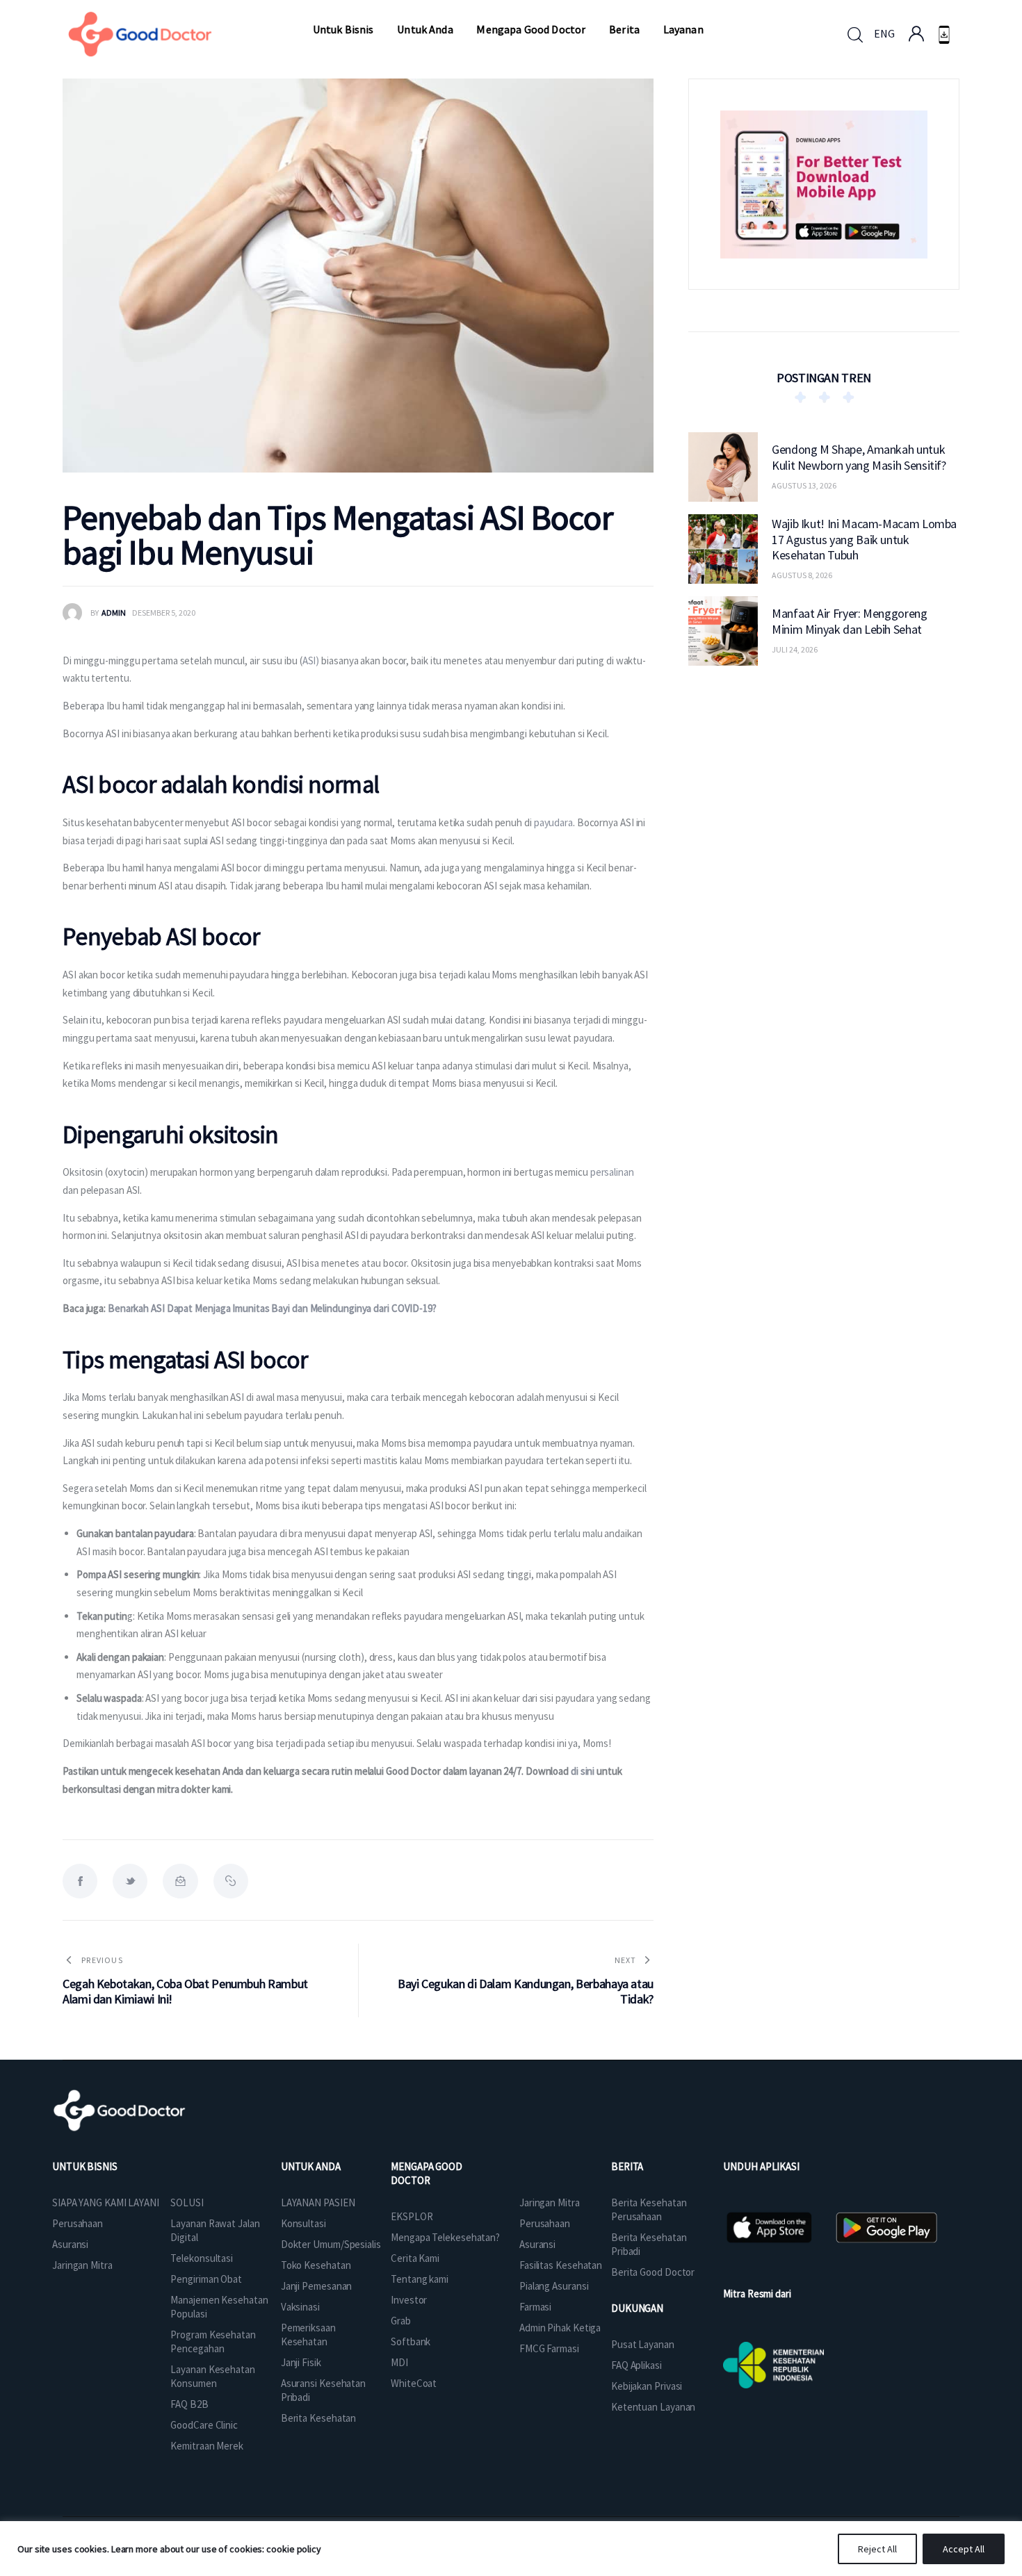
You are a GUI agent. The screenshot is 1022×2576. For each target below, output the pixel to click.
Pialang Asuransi (554, 2286)
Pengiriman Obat (206, 2279)
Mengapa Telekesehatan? (445, 2237)
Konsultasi (303, 2223)
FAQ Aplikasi (636, 2365)
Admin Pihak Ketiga (560, 2328)
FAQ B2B (189, 2404)
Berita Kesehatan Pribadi (649, 2244)
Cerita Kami (415, 2258)
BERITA (627, 2166)
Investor (409, 2300)
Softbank (411, 2341)
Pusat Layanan (643, 2344)
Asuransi (70, 2244)
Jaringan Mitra (82, 2265)
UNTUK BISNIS (85, 2166)
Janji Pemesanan (317, 2286)
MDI (399, 2362)
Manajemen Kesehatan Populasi (219, 2307)
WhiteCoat (414, 2383)
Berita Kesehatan (318, 2418)
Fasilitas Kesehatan (561, 2265)
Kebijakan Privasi (647, 2386)
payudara (553, 822)
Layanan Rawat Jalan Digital (215, 2230)
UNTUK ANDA (311, 2166)
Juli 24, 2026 (795, 649)
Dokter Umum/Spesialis (331, 2244)
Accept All (964, 2549)
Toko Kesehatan (316, 2265)
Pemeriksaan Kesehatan (308, 2335)
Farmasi (535, 2307)
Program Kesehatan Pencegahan (213, 2341)
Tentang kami (420, 2279)
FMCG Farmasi (549, 2348)
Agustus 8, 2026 (802, 575)
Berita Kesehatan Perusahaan (649, 2209)
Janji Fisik (301, 2362)
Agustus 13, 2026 (804, 485)
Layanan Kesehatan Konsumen (212, 2376)
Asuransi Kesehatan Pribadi (323, 2390)
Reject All (877, 2549)
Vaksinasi (300, 2307)
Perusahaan (78, 2223)
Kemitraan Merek (207, 2446)
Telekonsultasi (202, 2258)
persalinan (612, 1172)
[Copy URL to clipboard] (231, 1881)
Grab (401, 2321)
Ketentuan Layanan (653, 2407)
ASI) (311, 661)
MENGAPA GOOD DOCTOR (427, 2173)
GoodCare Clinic (204, 2425)
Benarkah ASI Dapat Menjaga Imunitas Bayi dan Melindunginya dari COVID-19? (272, 1308)
